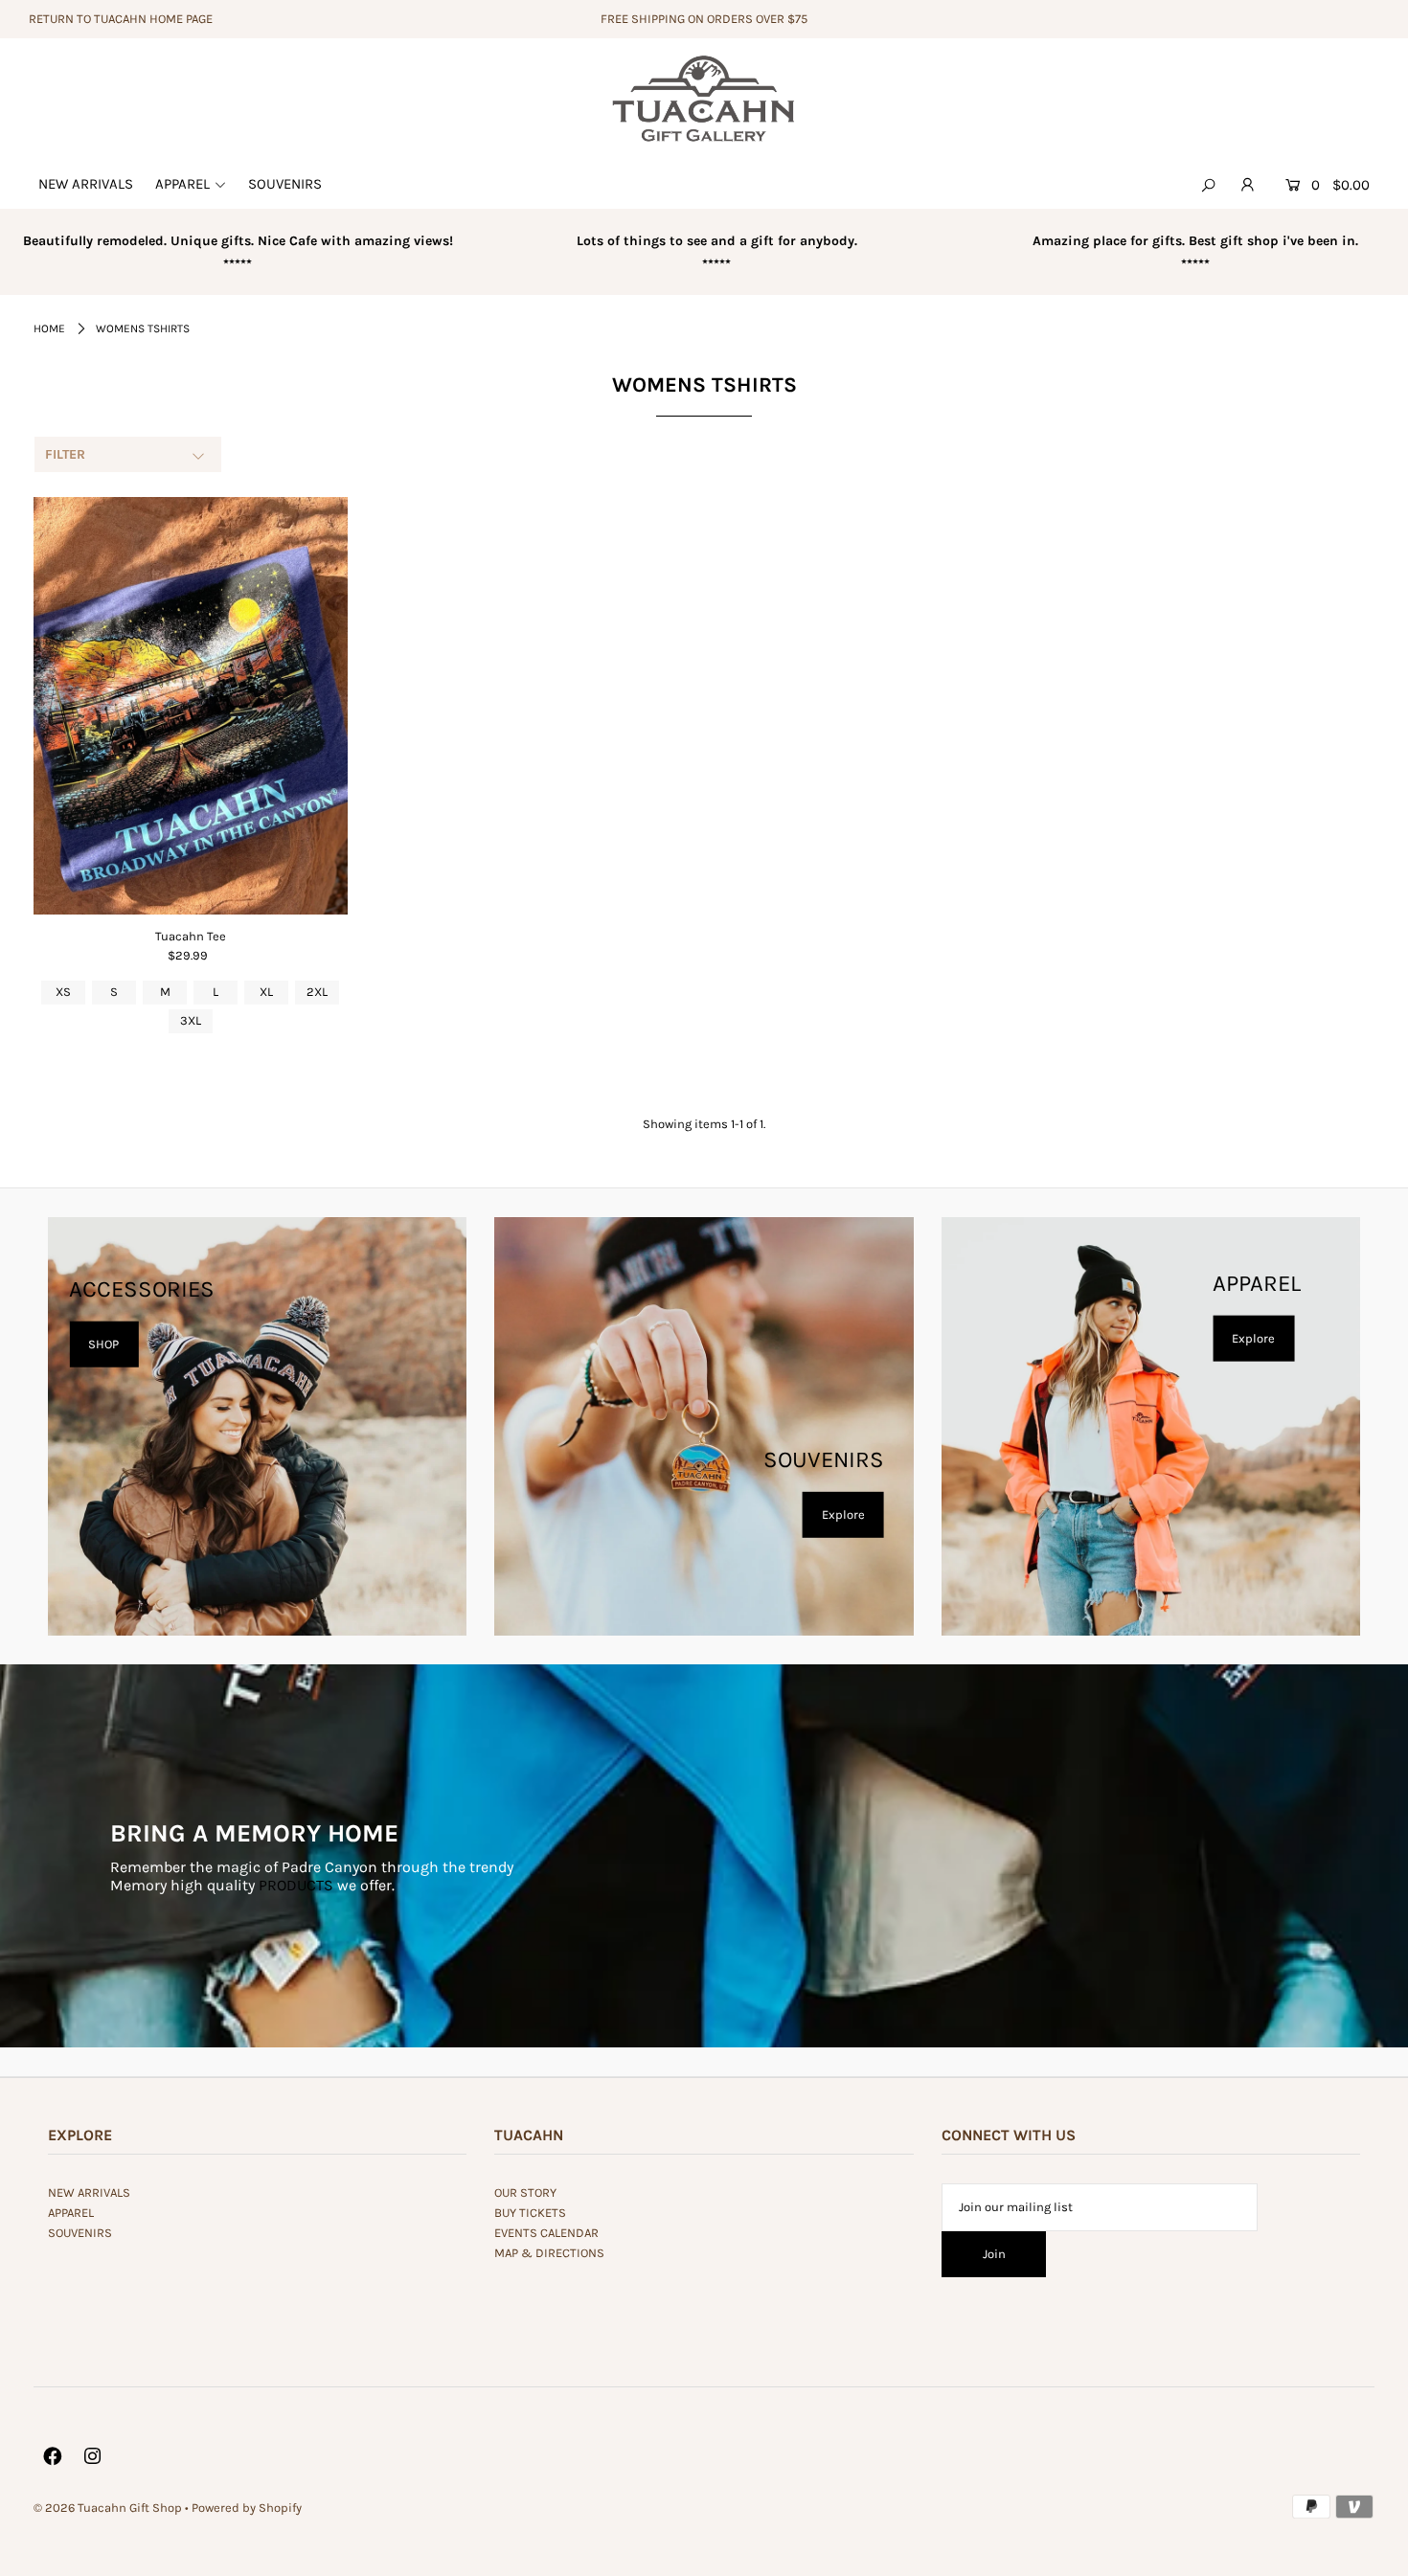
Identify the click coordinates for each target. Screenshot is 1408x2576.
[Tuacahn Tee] (191, 706)
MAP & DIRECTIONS (549, 2253)
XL (266, 992)
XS (63, 992)
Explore (843, 1514)
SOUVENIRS (80, 2233)
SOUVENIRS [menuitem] (285, 184)
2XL (317, 992)
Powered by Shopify (247, 2508)
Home (49, 328)
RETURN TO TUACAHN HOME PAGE (121, 19)
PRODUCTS (296, 1885)
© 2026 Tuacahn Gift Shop (108, 2508)
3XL (191, 1020)
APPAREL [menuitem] (182, 184)
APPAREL (71, 2213)
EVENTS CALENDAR (546, 2233)
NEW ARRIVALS (89, 2192)
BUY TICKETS (530, 2213)
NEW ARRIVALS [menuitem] (86, 184)
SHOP (103, 1344)
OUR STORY (525, 2192)
